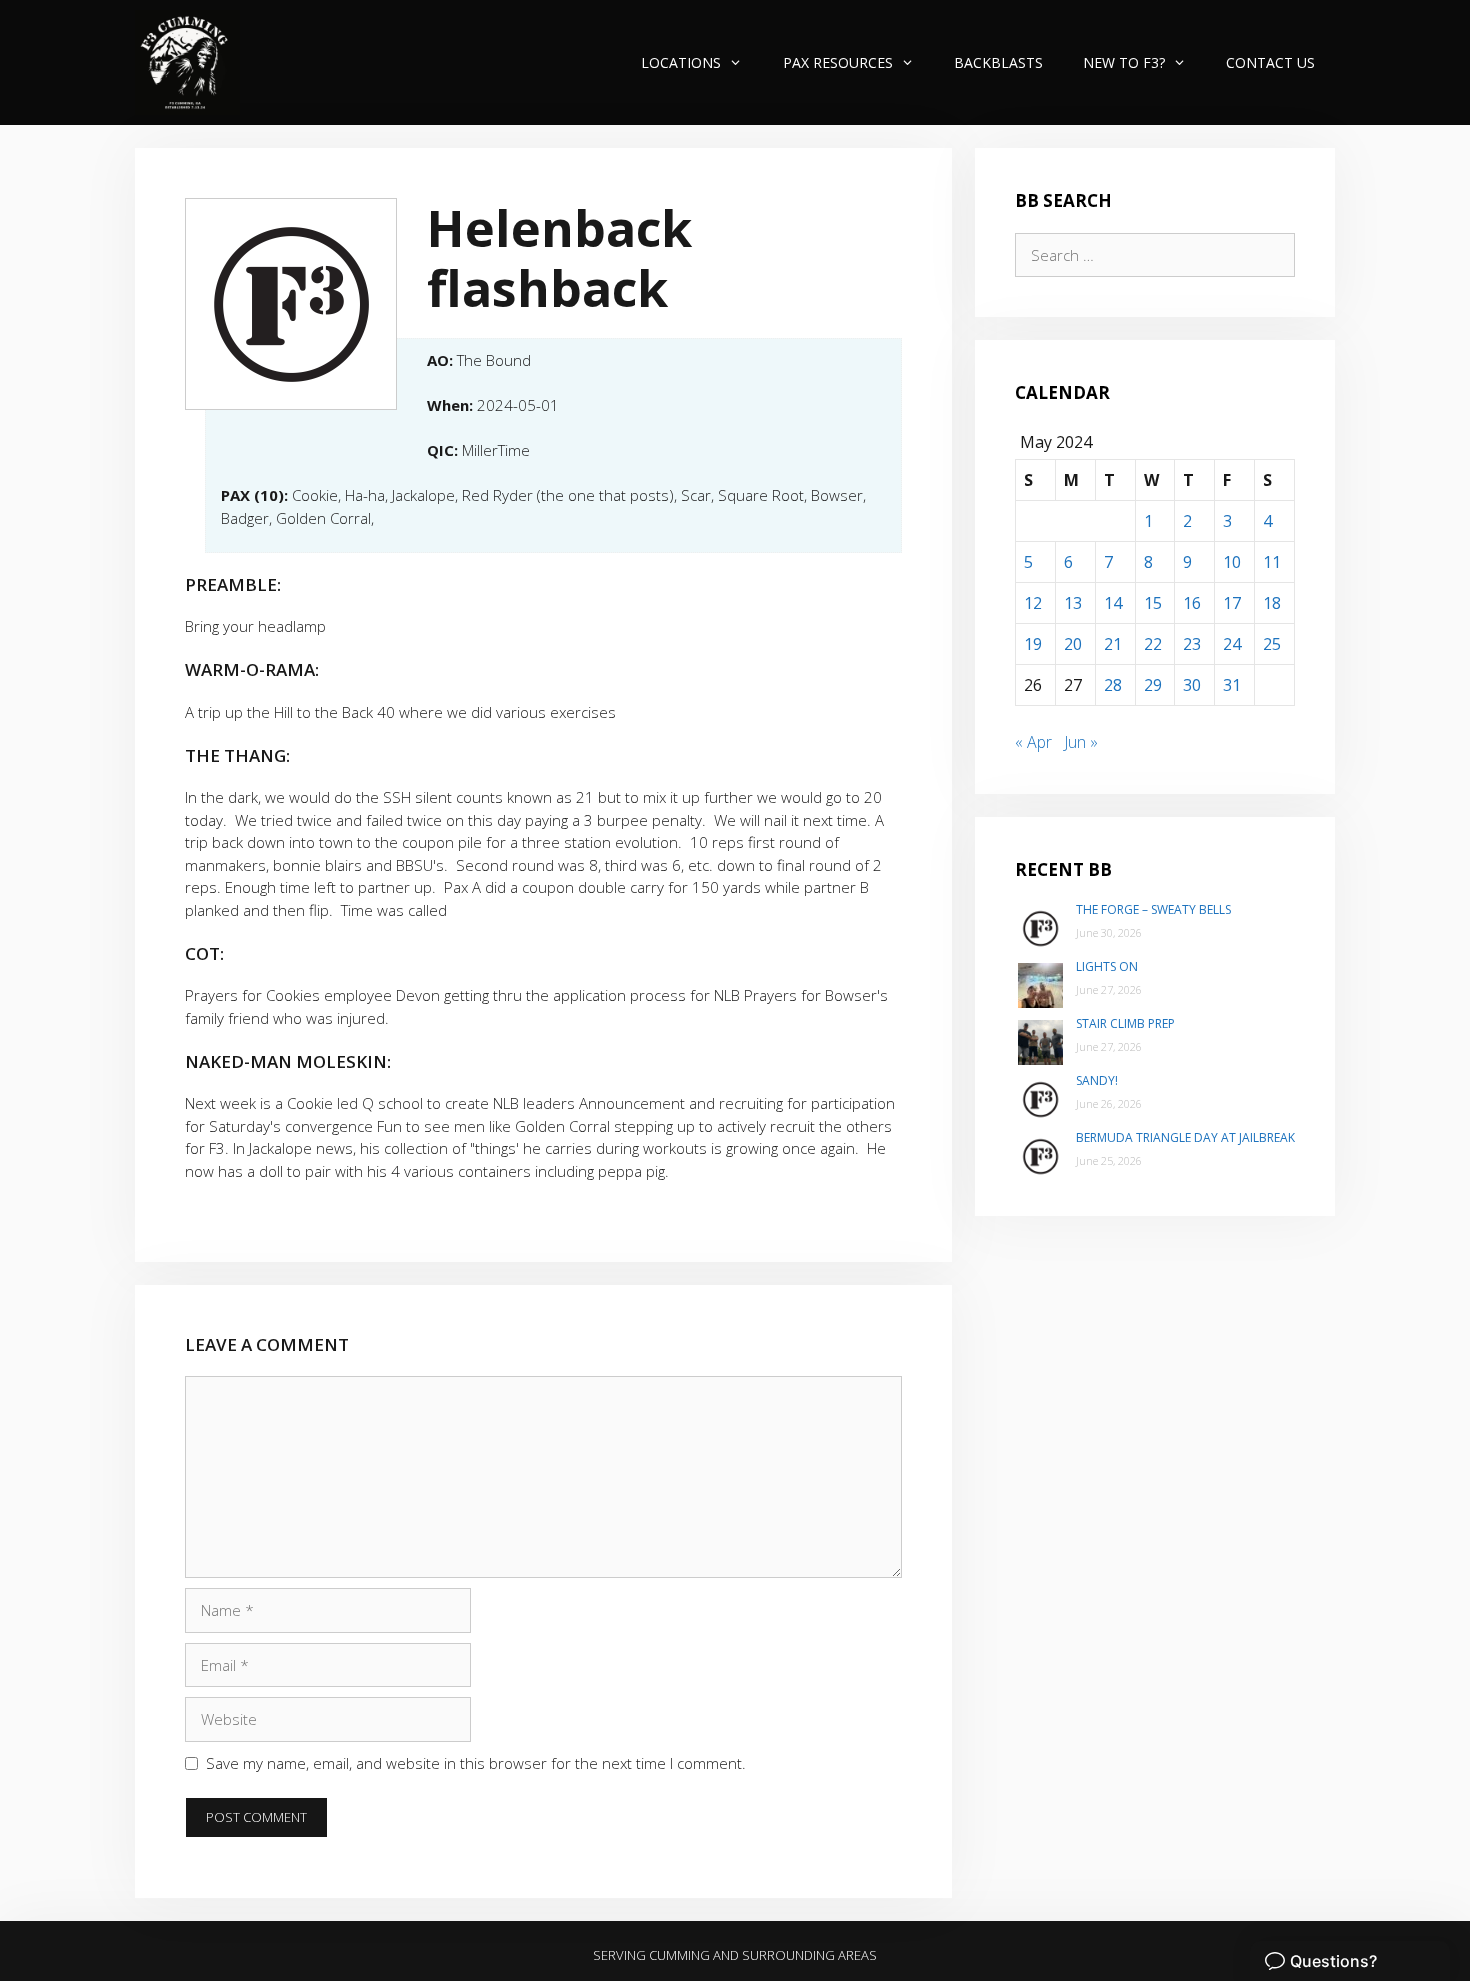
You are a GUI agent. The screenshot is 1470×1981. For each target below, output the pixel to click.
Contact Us (1270, 62)
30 (1192, 685)
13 (1073, 603)
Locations (681, 62)
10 (1232, 562)
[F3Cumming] (187, 62)
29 (1153, 685)
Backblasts (998, 62)
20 (1073, 644)
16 (1192, 603)
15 (1153, 603)
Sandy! (1097, 1080)
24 (1232, 644)
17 (1232, 603)
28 (1113, 685)
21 (1113, 644)
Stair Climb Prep (1125, 1023)
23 (1192, 644)
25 (1272, 644)
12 (1033, 603)
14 (1113, 603)
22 (1153, 644)
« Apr (1033, 742)
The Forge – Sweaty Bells (1153, 909)
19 (1033, 644)
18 (1272, 603)
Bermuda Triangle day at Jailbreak (1185, 1137)
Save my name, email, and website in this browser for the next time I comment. (476, 1763)
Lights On (1107, 966)
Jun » (1081, 742)
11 (1272, 562)
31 (1232, 685)
